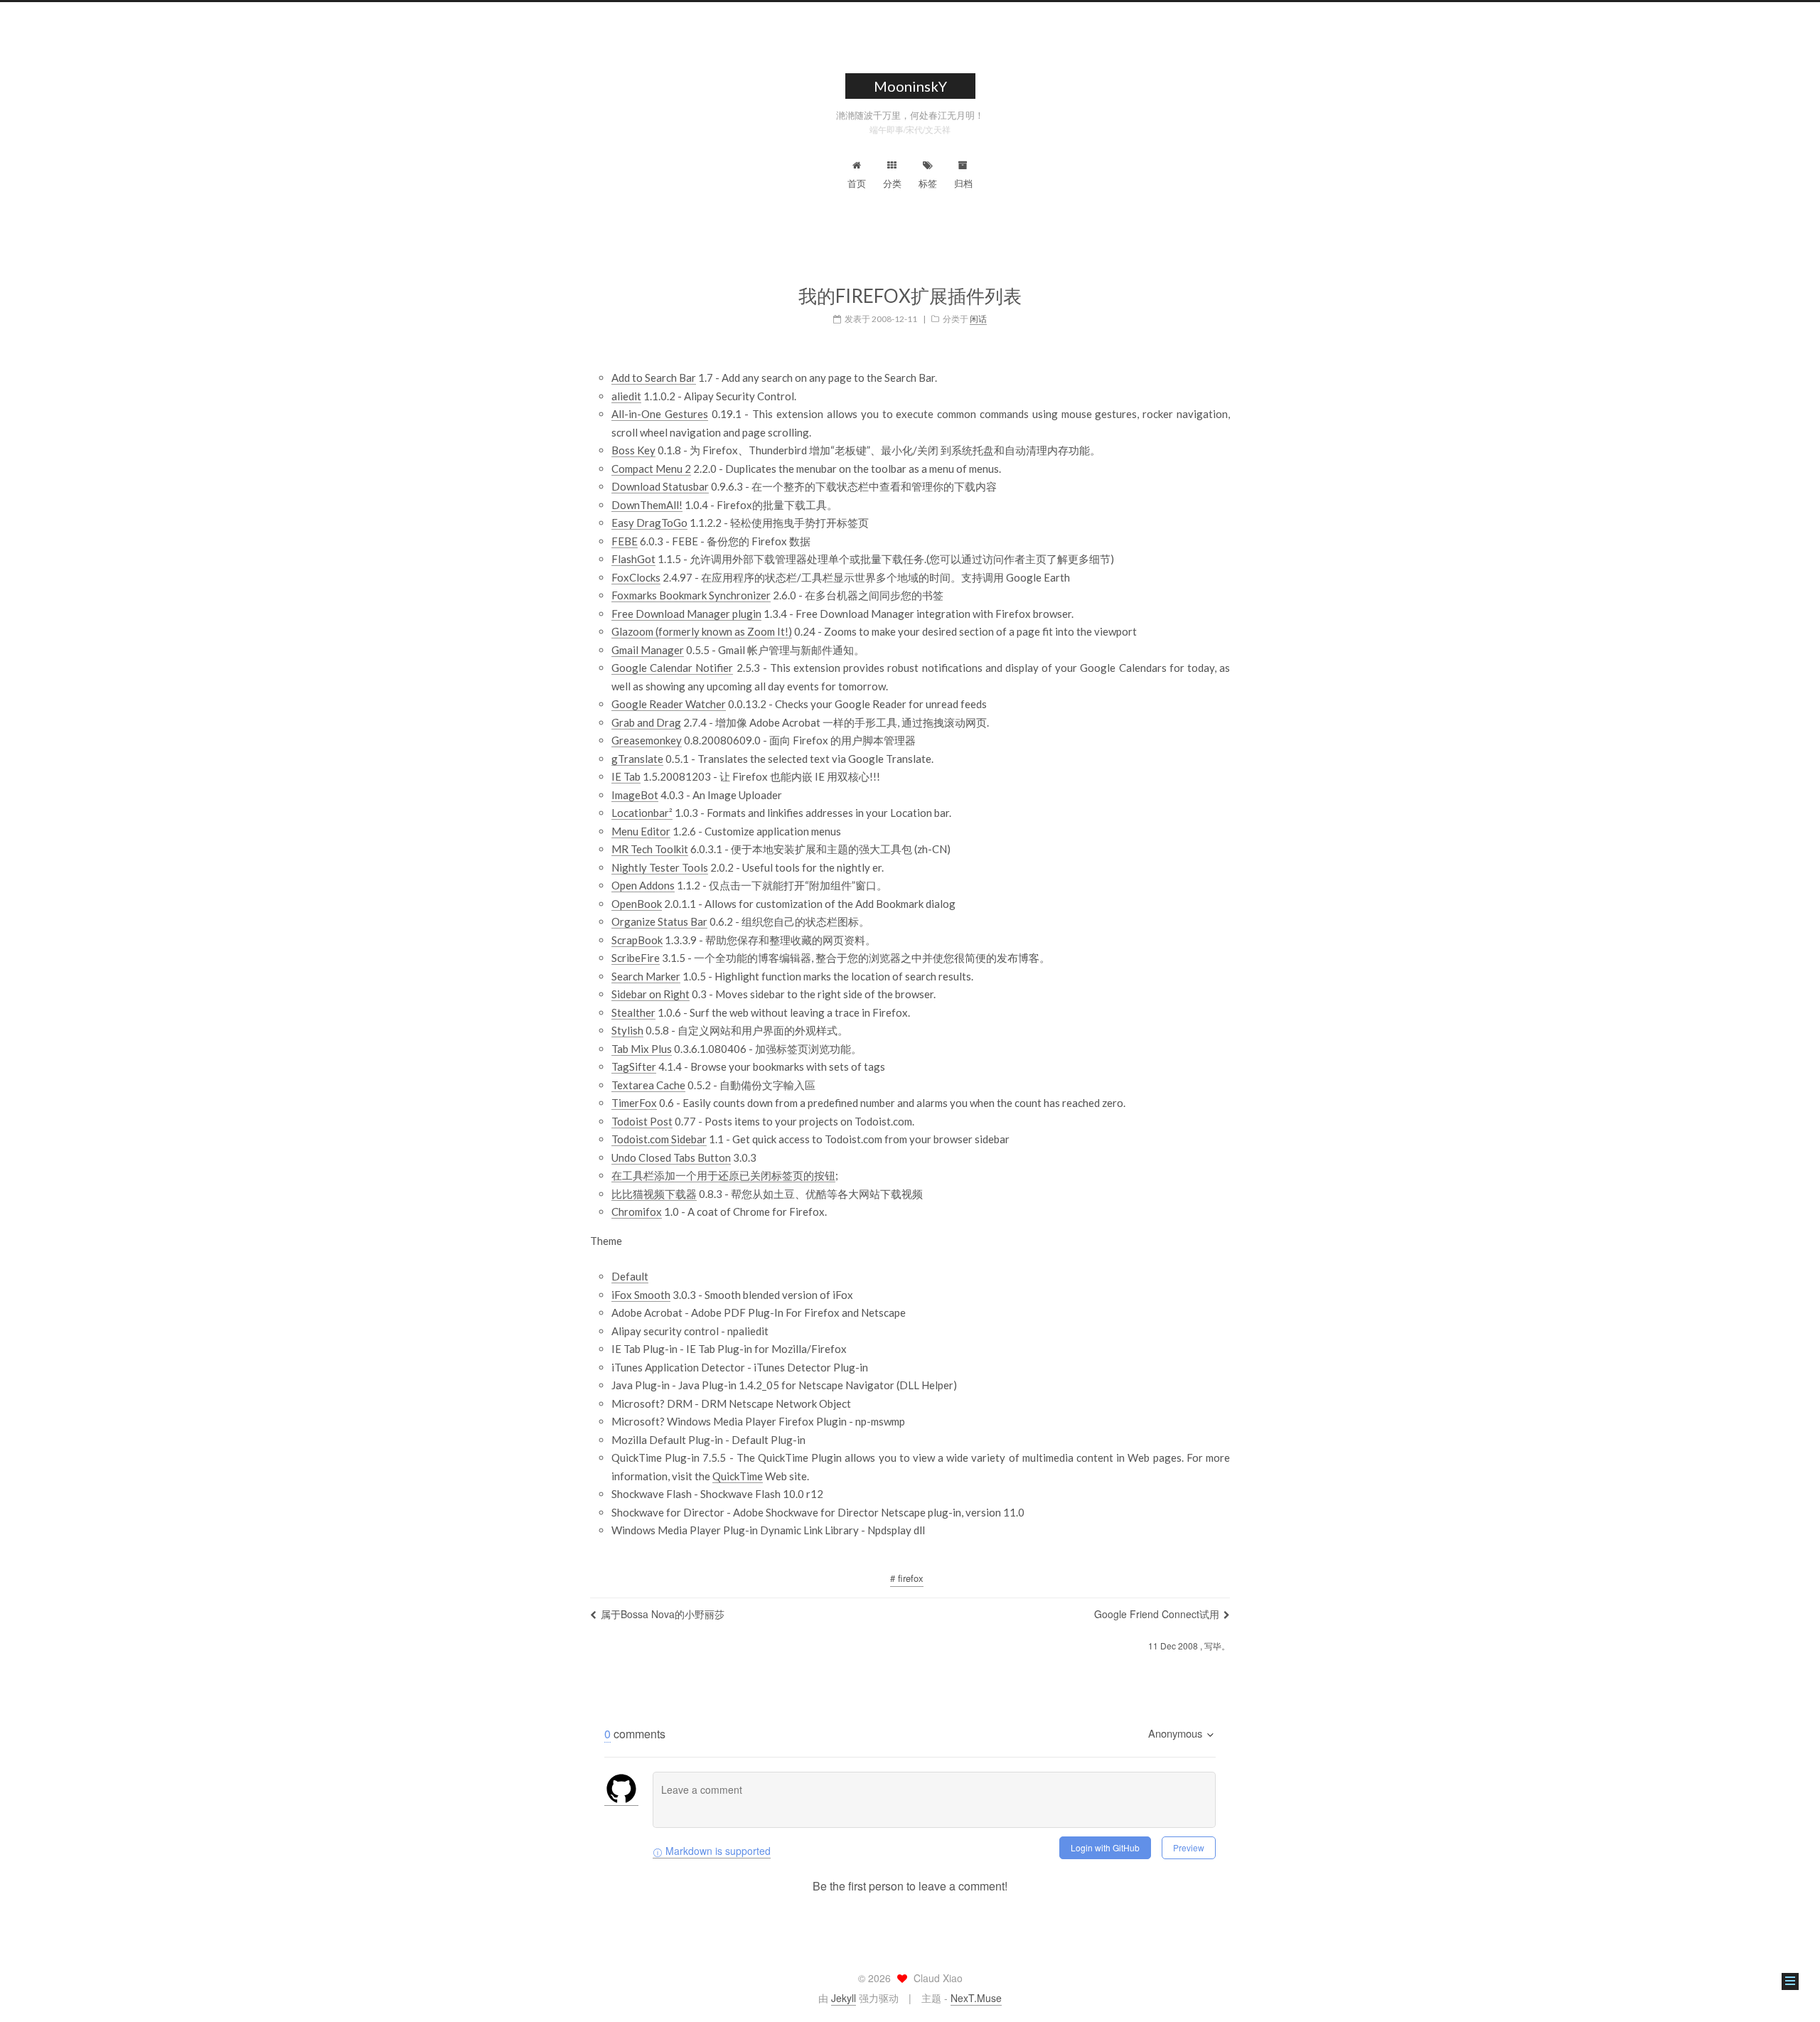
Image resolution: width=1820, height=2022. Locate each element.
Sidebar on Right (651, 994)
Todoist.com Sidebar (659, 1139)
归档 (963, 183)
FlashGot (633, 559)
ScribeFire (636, 958)
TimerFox (634, 1103)
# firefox (907, 1578)
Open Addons (643, 885)
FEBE (625, 541)
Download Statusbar (660, 486)
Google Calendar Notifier (672, 668)
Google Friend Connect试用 (1157, 1614)
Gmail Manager (648, 650)
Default (630, 1276)
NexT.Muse (976, 1998)
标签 (928, 183)
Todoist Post (642, 1121)
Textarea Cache (648, 1085)
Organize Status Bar (659, 921)
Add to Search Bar (654, 378)
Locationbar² (642, 813)
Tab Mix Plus (642, 1049)
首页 (857, 183)
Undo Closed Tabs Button (671, 1157)
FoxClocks (636, 577)
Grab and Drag (646, 722)
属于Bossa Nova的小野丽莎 (663, 1614)
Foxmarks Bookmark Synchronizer (691, 595)
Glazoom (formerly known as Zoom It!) (702, 631)
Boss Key (633, 450)
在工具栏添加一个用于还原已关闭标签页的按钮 (723, 1175)
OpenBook (637, 904)
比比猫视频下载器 (654, 1194)
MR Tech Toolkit (650, 849)
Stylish (627, 1030)
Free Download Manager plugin (686, 614)
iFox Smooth (641, 1295)
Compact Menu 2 (651, 469)
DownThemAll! (647, 505)
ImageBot (635, 795)
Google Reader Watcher (669, 704)
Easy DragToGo (649, 523)
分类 (892, 183)
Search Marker (646, 976)
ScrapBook (637, 940)
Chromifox (637, 1211)
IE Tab (626, 776)
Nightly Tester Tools (660, 867)
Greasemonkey (647, 740)
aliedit (626, 396)
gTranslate (637, 759)
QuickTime (738, 1476)
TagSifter (634, 1066)
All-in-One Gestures (660, 414)
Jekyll (844, 1998)
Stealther (633, 1012)
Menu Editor (641, 831)
